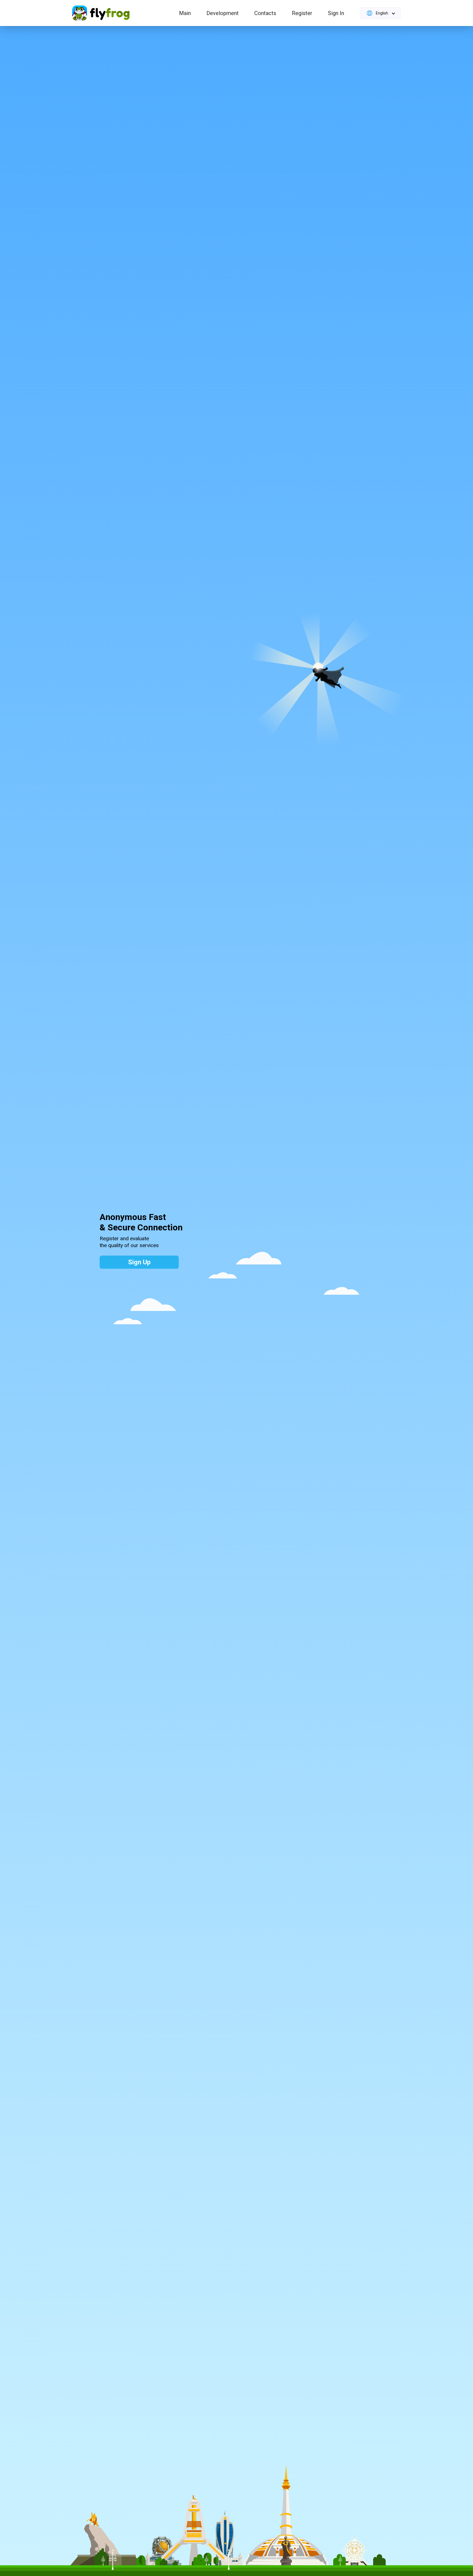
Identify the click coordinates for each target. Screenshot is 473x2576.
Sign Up (139, 1262)
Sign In (336, 13)
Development (223, 13)
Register (302, 13)
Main (185, 13)
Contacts (265, 13)
